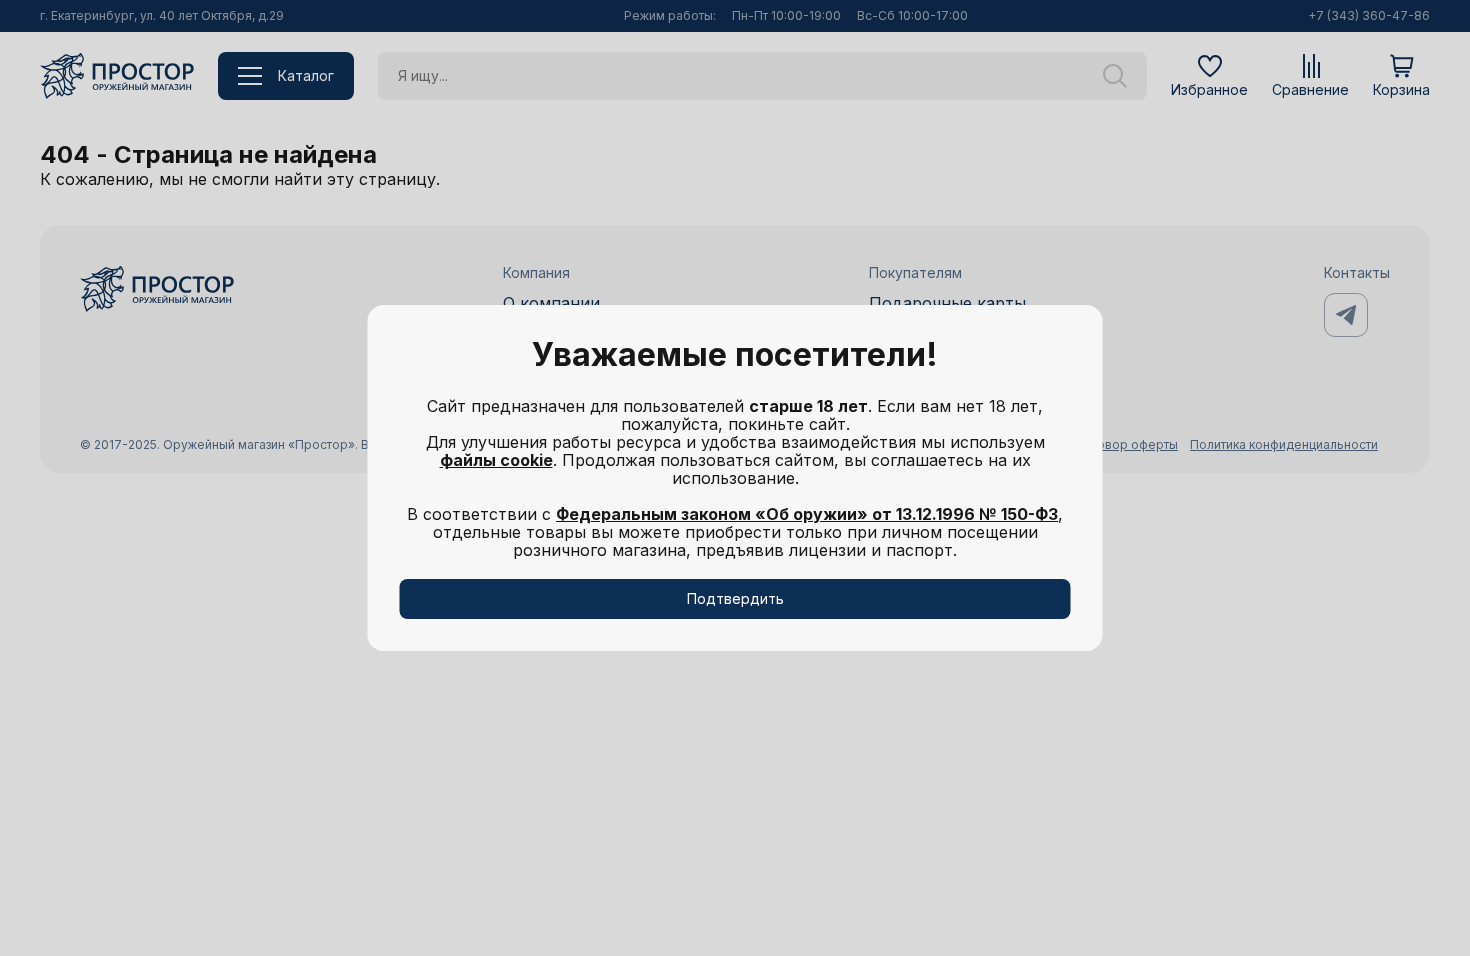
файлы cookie (496, 460)
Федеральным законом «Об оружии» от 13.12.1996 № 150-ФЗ (807, 514)
